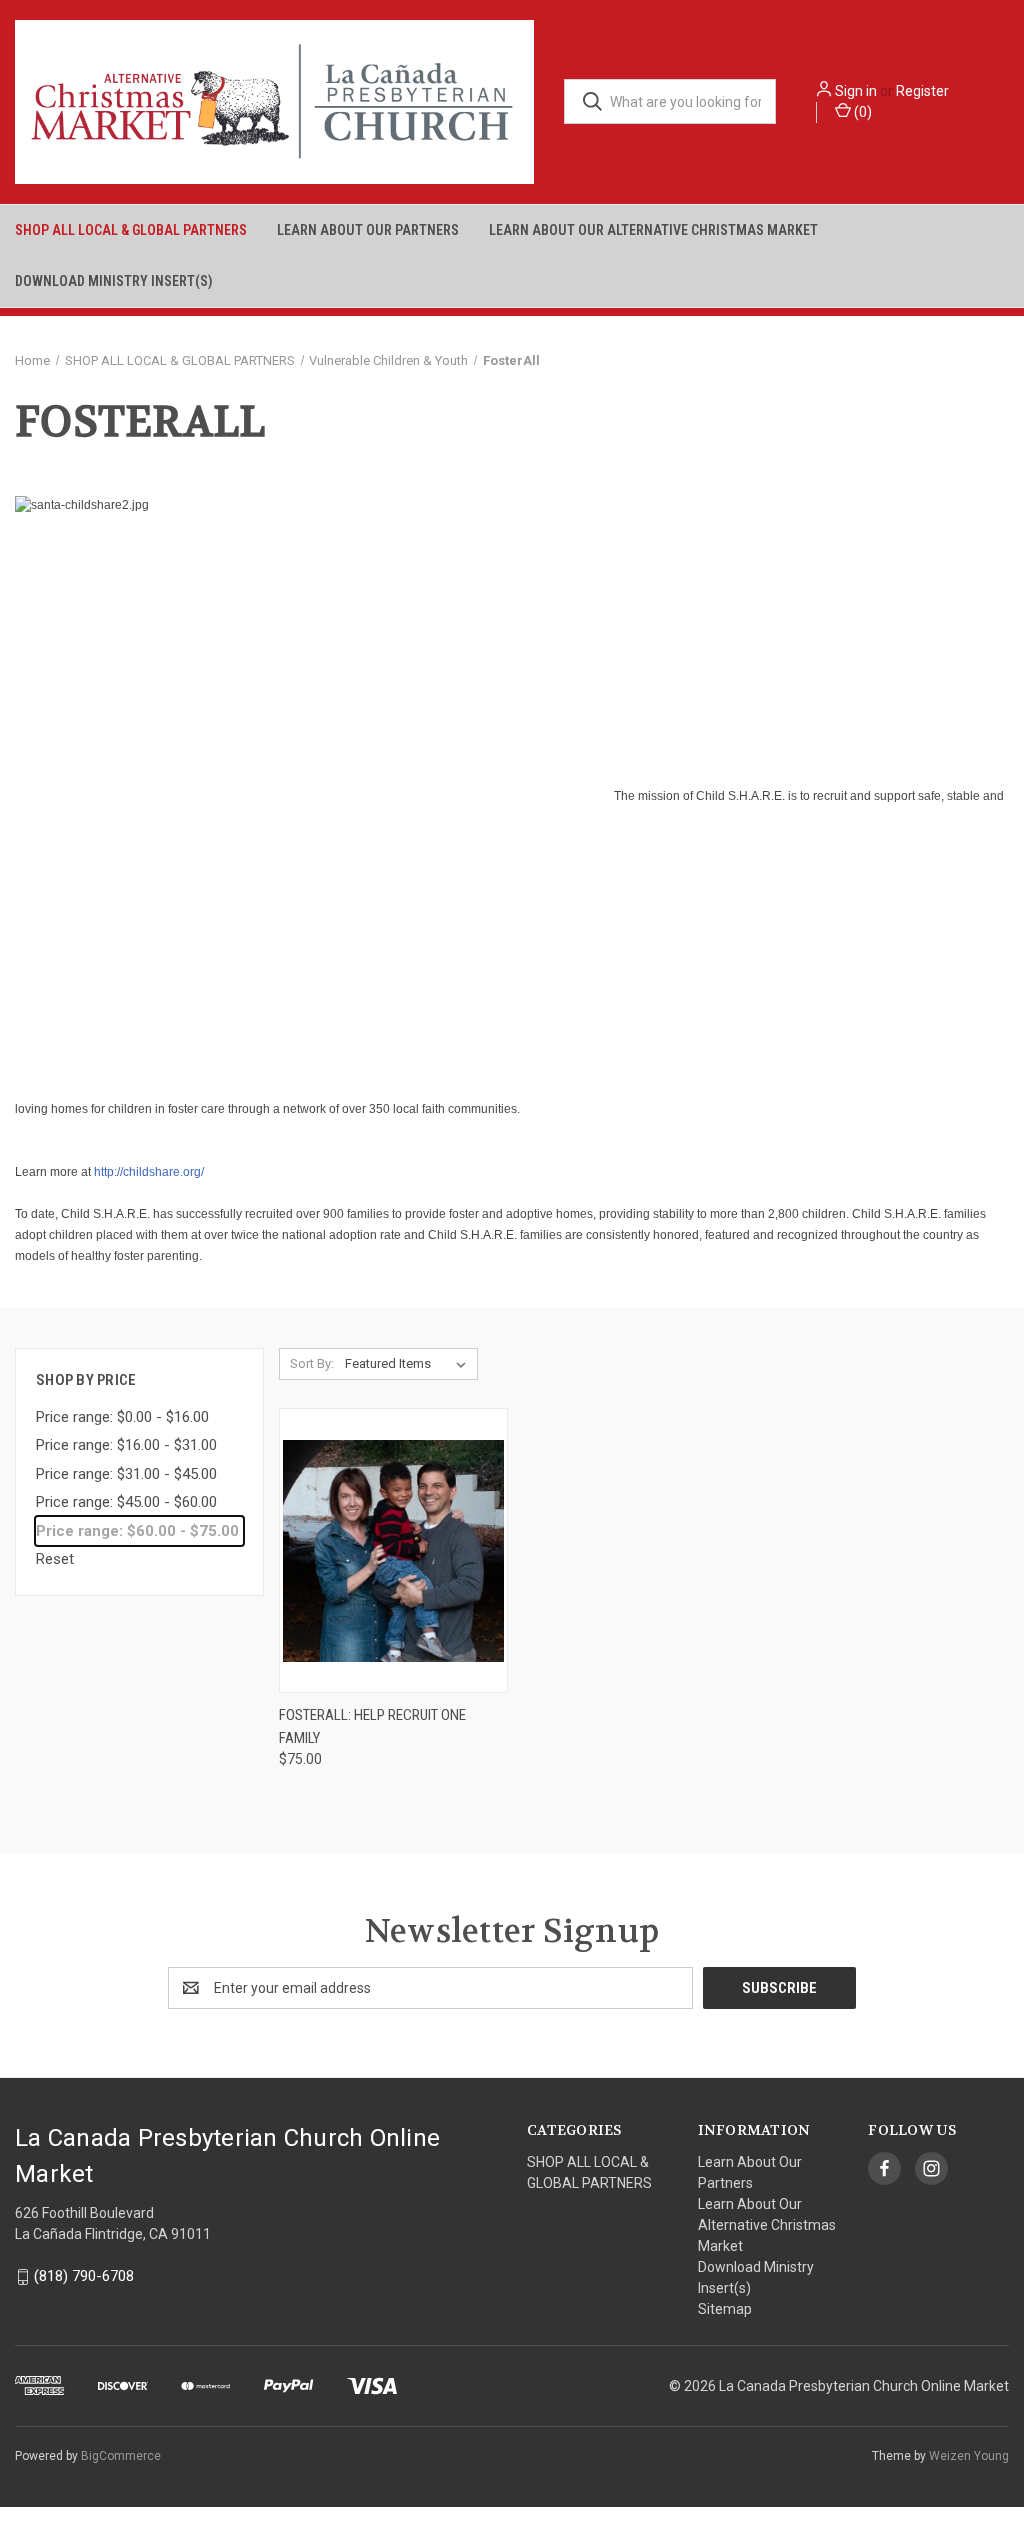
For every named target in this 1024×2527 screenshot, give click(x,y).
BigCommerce (121, 2456)
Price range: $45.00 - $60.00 (126, 1502)
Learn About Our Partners (368, 230)
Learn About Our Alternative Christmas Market (653, 230)
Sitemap (725, 2309)
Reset (55, 1559)
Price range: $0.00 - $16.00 (122, 1417)
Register (922, 91)
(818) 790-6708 (84, 2276)
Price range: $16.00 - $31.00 (126, 1445)
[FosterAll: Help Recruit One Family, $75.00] (393, 1550)
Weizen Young (969, 2456)
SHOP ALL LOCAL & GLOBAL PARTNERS (131, 230)
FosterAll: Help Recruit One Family (372, 1726)
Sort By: (312, 1363)
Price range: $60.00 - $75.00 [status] (137, 1531)
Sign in (856, 91)
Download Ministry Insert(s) (114, 281)
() (861, 112)
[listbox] (409, 1364)
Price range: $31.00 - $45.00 (126, 1474)
